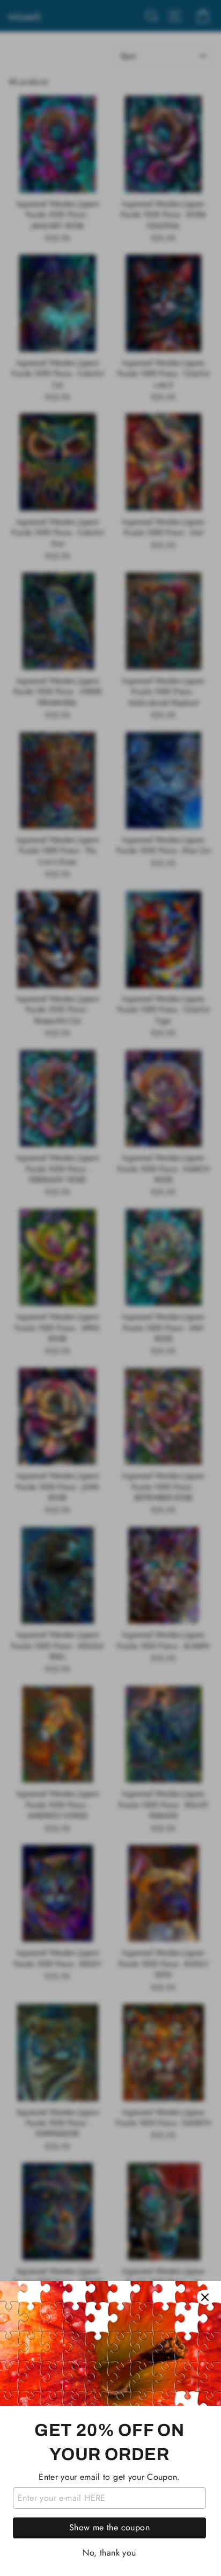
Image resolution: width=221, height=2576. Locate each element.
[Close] (205, 2297)
